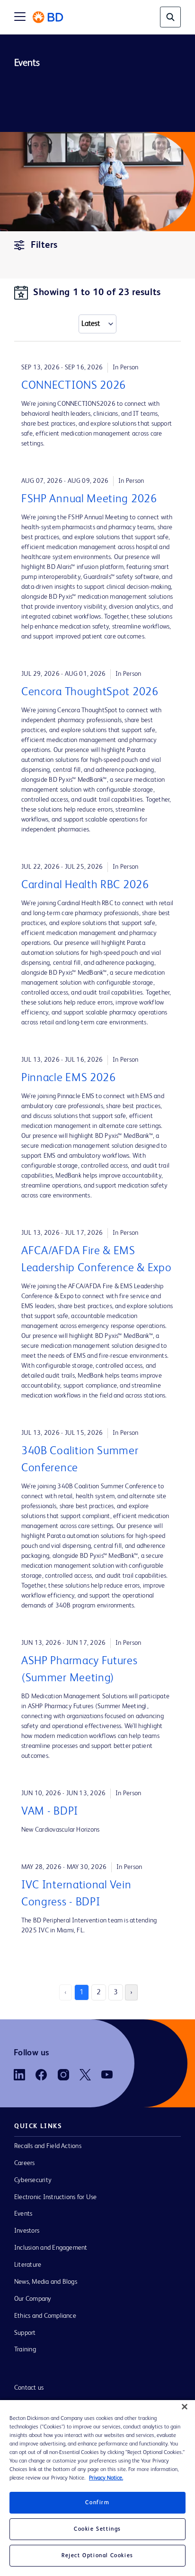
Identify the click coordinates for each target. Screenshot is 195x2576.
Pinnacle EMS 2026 (69, 1078)
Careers (25, 2163)
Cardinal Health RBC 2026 (85, 885)
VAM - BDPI (50, 1812)
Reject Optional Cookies (97, 2556)
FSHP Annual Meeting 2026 (89, 499)
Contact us (29, 2388)
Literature (28, 2265)
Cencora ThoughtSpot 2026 (90, 692)
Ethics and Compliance (45, 2316)
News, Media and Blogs (46, 2282)
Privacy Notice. (106, 2478)
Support (25, 2333)
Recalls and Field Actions (48, 2146)
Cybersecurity (33, 2180)
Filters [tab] (44, 245)
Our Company (33, 2299)
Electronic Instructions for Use (55, 2197)
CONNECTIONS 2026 (74, 386)
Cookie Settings (97, 2529)
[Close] (185, 2407)
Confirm (97, 2503)
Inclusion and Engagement (51, 2248)
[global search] (170, 17)
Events (23, 2214)
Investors (27, 2231)
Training (25, 2349)
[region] (97, 2488)
